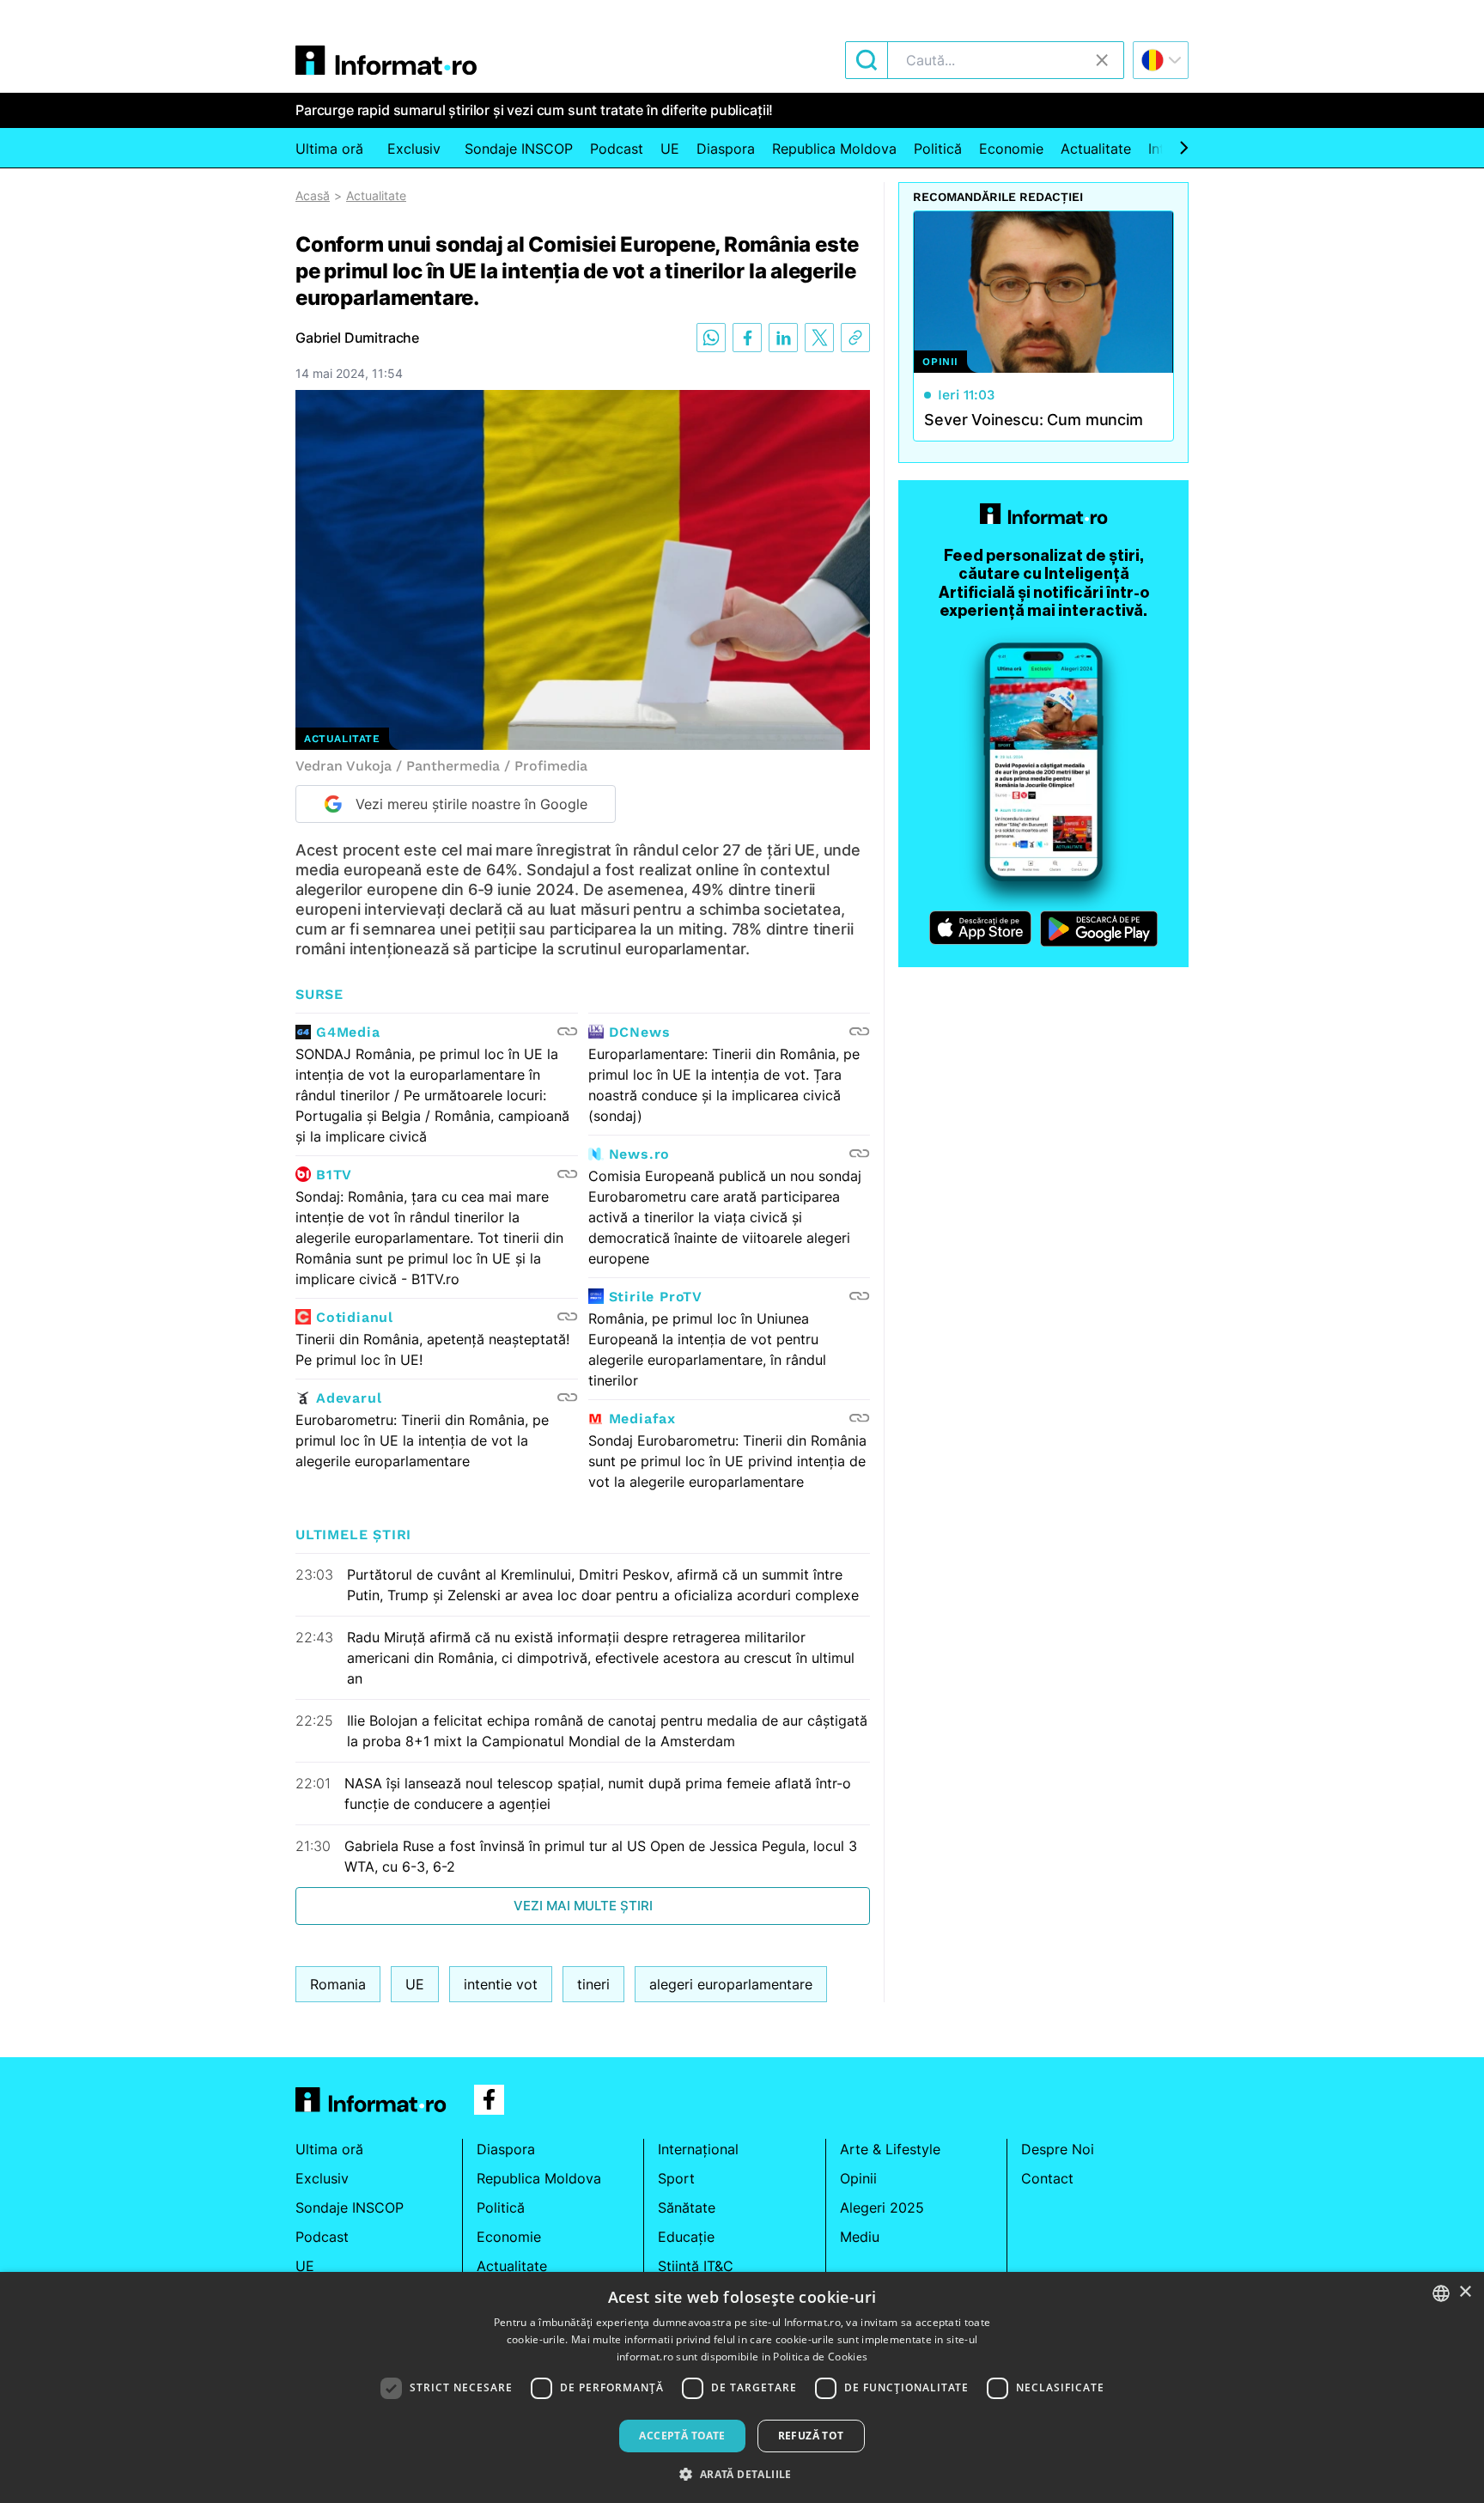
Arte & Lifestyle (890, 2149)
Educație (686, 2237)
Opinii (858, 2178)
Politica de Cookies (820, 2357)
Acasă (313, 195)
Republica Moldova (834, 149)
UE (670, 149)
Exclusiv (414, 149)
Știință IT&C (696, 2266)
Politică (938, 149)
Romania (338, 1984)
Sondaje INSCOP (519, 149)
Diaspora (726, 149)
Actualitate (1096, 149)
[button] (742, 2474)
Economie (1011, 149)
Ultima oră (329, 149)
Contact (1047, 2178)
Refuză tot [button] (811, 2436)
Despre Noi (1058, 2149)
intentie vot (501, 1984)
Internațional (698, 2149)
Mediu (860, 2237)
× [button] (1465, 2292)
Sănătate (687, 2208)
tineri (593, 1984)
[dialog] (742, 2387)
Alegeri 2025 (882, 2208)
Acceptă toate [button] (682, 2436)
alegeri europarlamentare (731, 1984)
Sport (676, 2178)
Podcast (617, 149)
